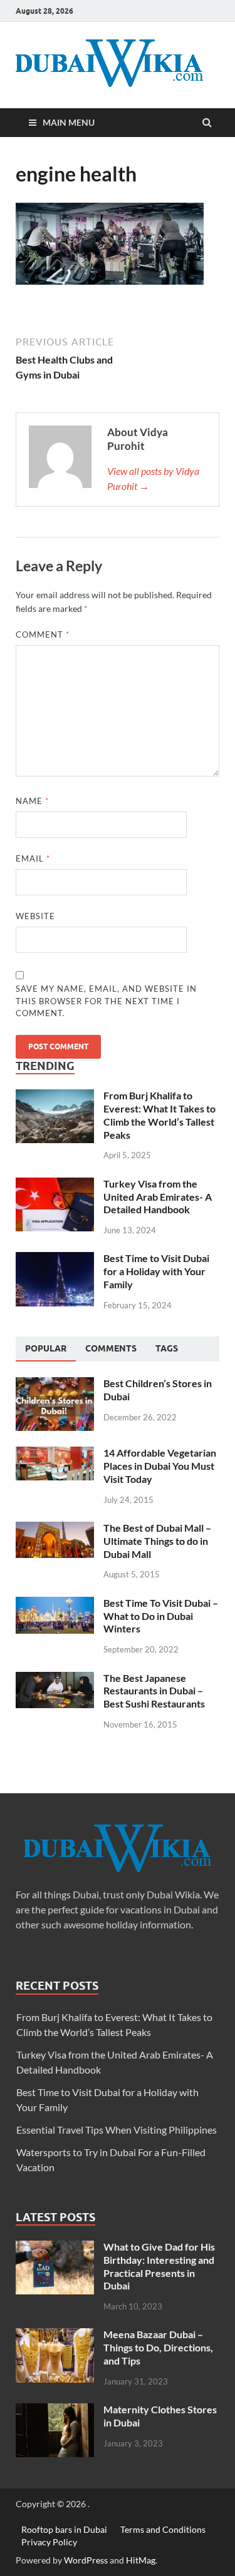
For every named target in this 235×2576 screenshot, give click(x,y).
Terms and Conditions (163, 2529)
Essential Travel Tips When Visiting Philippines (117, 2130)
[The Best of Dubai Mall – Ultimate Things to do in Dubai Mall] (55, 1529)
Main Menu (69, 122)
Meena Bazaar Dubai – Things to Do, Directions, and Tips (158, 2347)
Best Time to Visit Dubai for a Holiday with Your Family (156, 1271)
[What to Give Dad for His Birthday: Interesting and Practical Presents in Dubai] (55, 2248)
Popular (46, 1348)
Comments (111, 1348)
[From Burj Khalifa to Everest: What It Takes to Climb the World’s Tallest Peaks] (55, 1097)
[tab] (46, 1349)
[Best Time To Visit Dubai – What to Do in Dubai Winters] (55, 1604)
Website (35, 916)
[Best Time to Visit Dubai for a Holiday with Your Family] (55, 1259)
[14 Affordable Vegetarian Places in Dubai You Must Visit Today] (55, 1454)
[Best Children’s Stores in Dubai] (55, 1384)
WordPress (86, 2560)
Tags (167, 1348)
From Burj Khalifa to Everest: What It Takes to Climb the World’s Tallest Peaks (159, 1115)
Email (33, 858)
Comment (43, 634)
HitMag (141, 2560)
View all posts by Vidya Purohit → (153, 478)
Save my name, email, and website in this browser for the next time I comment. (106, 1001)
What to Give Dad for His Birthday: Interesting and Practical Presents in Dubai (159, 2266)
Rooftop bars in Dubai (64, 2529)
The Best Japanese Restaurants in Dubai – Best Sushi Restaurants (154, 1691)
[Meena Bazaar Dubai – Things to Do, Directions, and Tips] (55, 2335)
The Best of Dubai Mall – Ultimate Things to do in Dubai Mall (157, 1541)
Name (32, 801)
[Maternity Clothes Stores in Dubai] (55, 2411)
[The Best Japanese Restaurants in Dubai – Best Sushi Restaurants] (55, 1679)
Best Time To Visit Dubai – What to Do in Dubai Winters (161, 1616)
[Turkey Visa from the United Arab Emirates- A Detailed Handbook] (55, 1185)
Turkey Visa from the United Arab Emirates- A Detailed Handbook (158, 1197)
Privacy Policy (49, 2541)
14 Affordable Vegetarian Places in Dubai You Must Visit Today (160, 1466)
